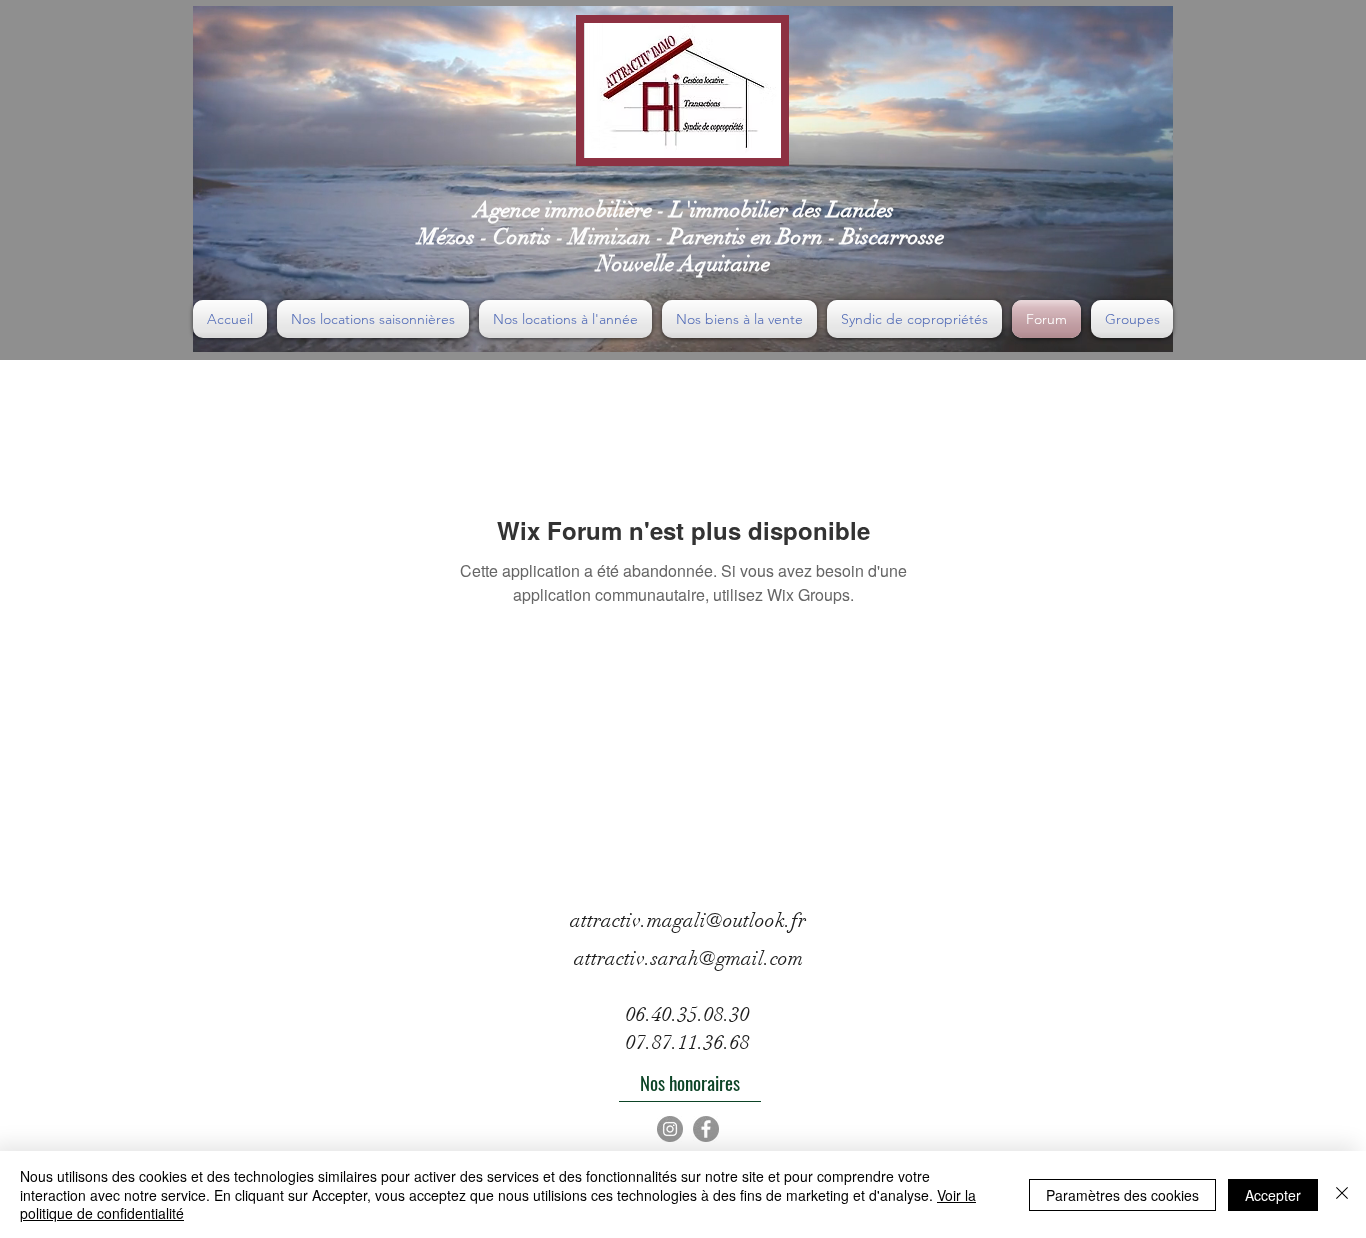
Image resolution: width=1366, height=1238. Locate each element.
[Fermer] (1342, 1194)
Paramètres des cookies (1122, 1195)
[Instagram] (670, 1129)
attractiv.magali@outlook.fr (688, 920)
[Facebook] (706, 1129)
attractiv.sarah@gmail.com (688, 958)
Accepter (1273, 1195)
